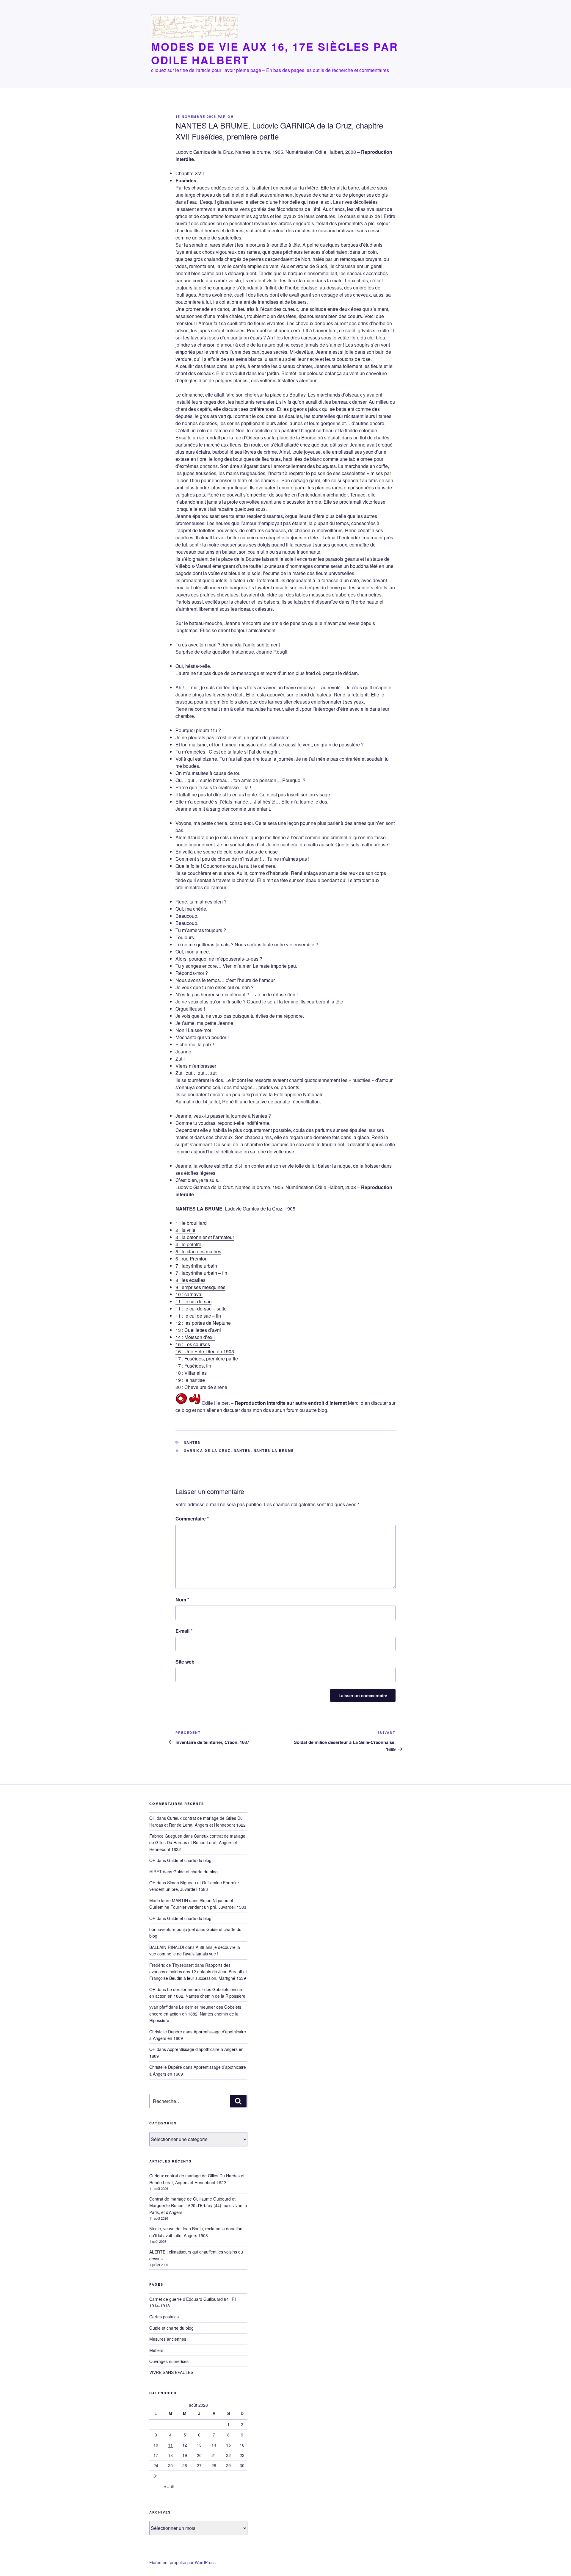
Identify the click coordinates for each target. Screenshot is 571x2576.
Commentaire (192, 1519)
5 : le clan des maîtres (198, 1251)
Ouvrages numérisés (169, 2361)
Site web (185, 1662)
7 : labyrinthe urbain (196, 1266)
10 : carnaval (189, 1294)
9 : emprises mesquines (200, 1287)
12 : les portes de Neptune (203, 1323)
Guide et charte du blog (189, 1860)
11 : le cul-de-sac (193, 1301)
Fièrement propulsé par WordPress (182, 2562)
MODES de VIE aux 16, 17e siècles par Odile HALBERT (275, 53)
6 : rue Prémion (192, 1259)
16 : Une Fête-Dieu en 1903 (205, 1351)
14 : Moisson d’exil (195, 1337)
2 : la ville (185, 1230)
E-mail (184, 1631)
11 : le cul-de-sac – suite (201, 1309)
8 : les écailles (190, 1280)
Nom (182, 1599)
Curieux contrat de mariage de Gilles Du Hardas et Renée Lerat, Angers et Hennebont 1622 (197, 1843)
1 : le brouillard (191, 1223)
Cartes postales (164, 2317)
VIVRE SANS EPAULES (171, 2372)
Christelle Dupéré (166, 2067)
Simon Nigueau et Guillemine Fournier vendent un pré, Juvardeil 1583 (194, 1886)
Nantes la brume (274, 1450)
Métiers (156, 2350)
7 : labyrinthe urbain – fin (201, 1273)
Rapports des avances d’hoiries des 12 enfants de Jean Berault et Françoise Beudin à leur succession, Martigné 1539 (198, 1972)
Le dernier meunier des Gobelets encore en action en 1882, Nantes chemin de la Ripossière (195, 2014)
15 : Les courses (193, 1344)
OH (231, 116)
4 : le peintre (188, 1244)
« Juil (169, 2486)
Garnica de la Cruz (207, 1450)
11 (170, 2445)
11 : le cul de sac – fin (198, 1316)
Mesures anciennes (168, 2339)
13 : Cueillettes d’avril (198, 1330)
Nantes (192, 1442)
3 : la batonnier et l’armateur (205, 1237)
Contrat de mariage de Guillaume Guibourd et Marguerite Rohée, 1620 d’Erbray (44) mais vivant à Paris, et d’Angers (198, 2205)
